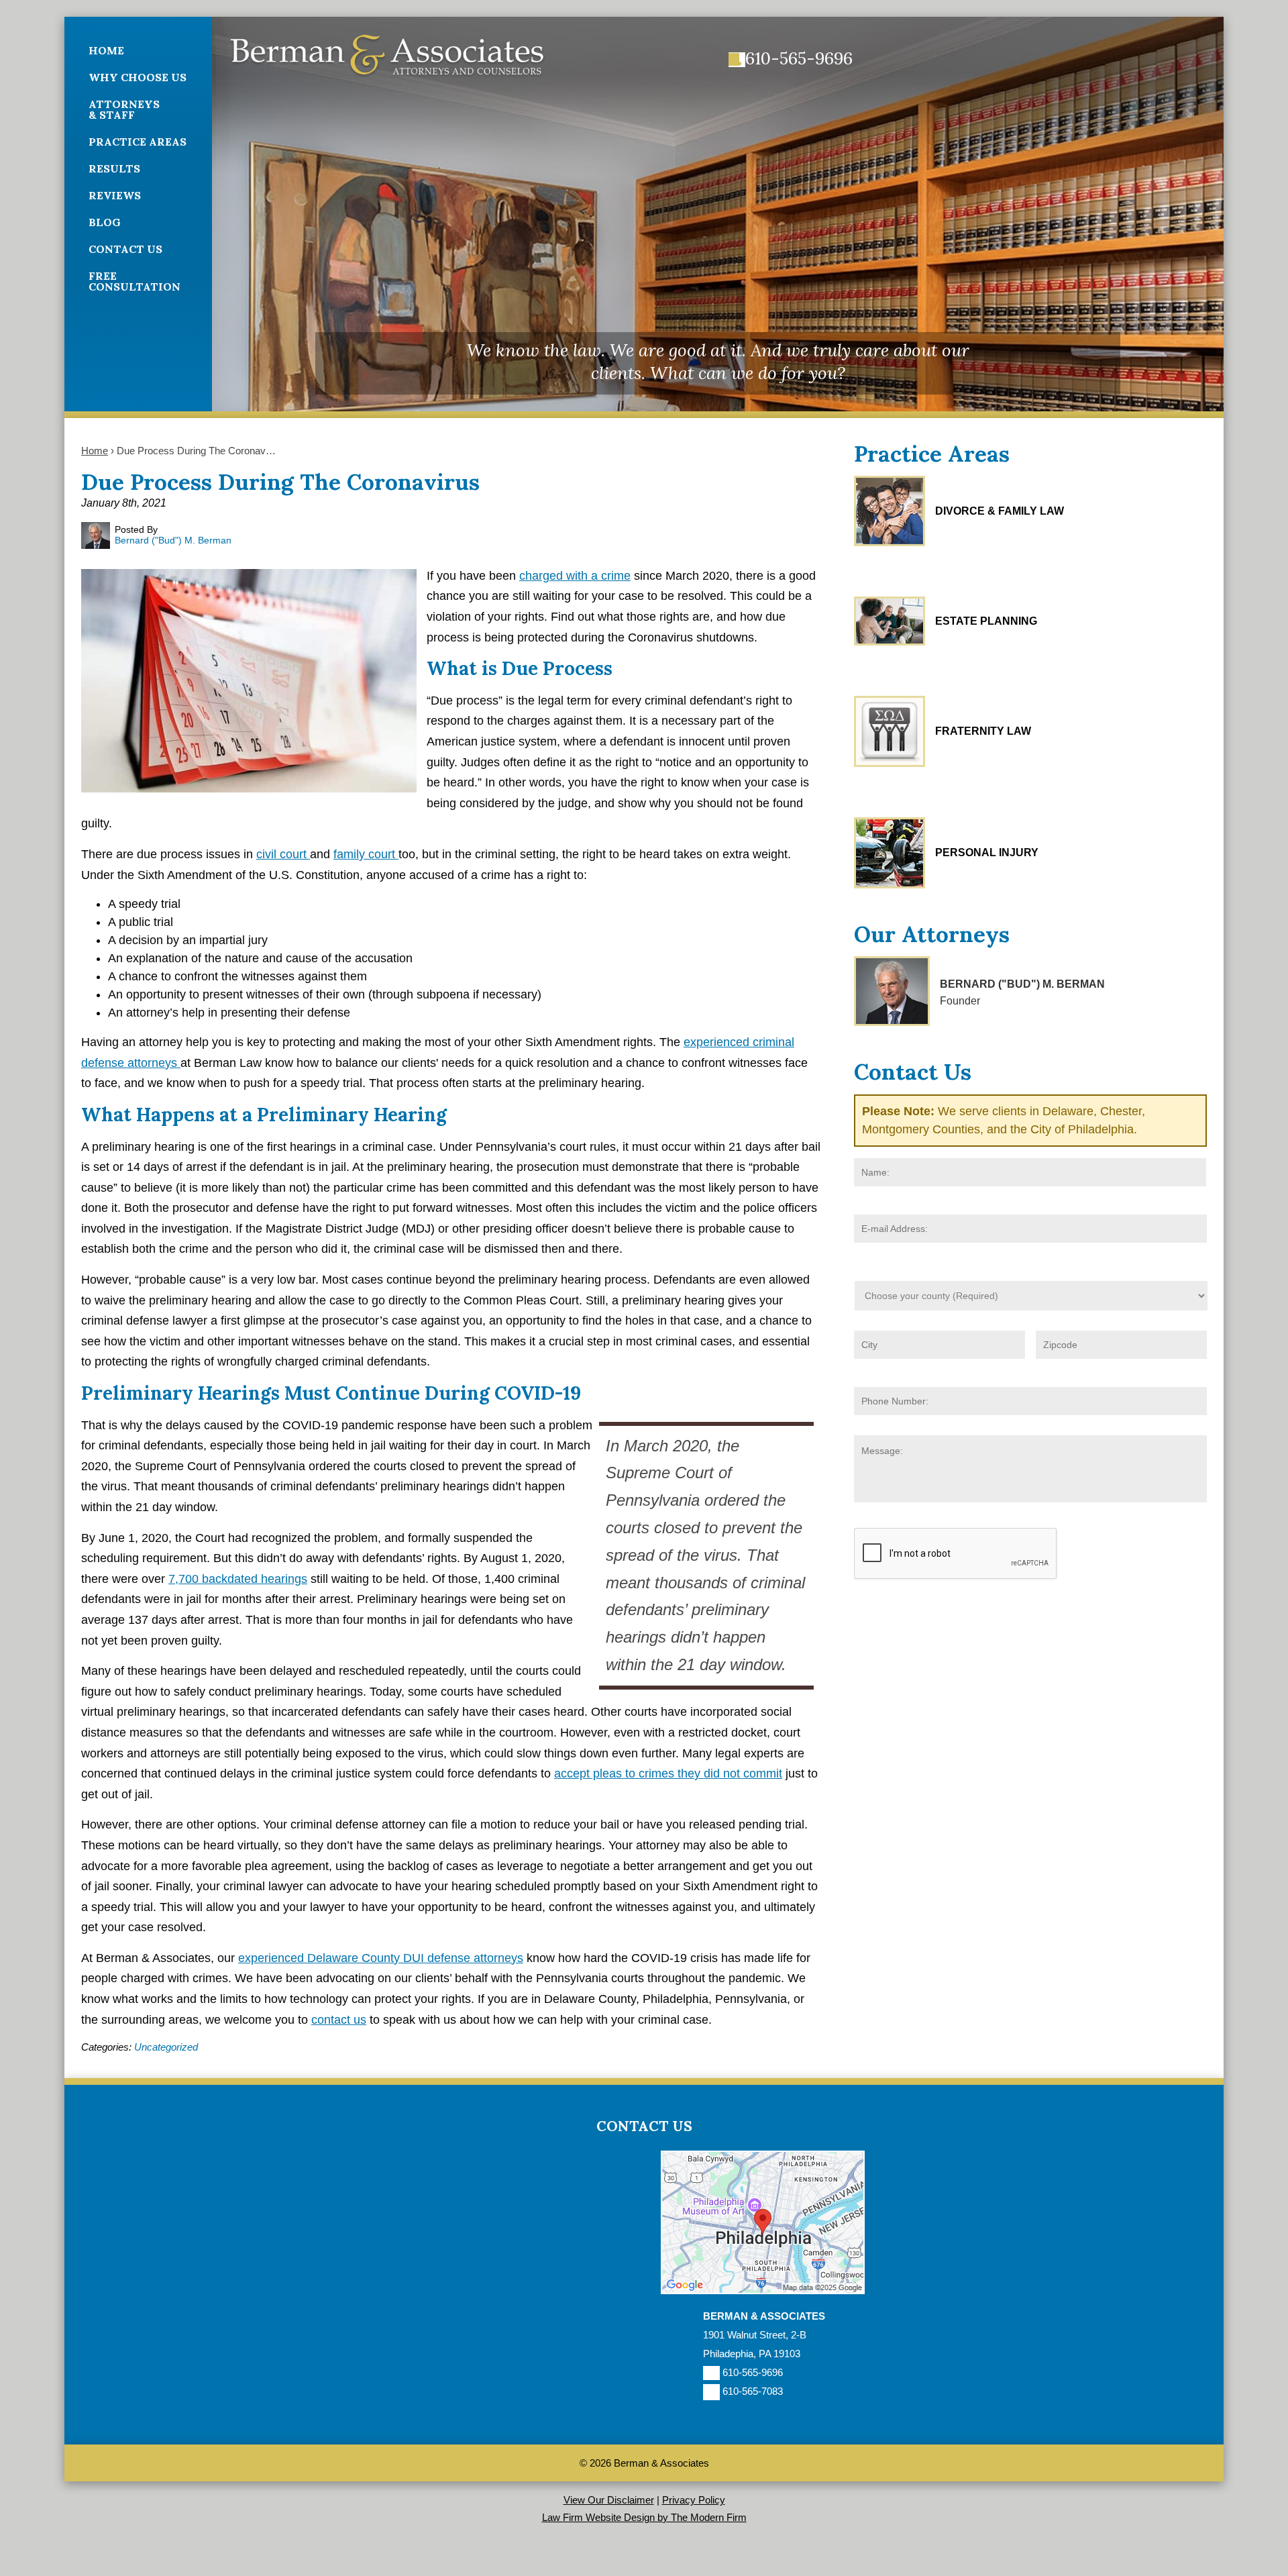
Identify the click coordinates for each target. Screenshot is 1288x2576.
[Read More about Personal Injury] (890, 853)
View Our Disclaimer (609, 2500)
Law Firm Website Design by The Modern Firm (644, 2517)
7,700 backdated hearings (238, 1579)
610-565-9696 (799, 58)
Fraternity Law (983, 731)
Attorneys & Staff (124, 109)
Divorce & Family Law (1000, 511)
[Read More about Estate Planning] (890, 621)
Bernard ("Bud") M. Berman (1022, 984)
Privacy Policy (694, 2500)
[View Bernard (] (892, 991)
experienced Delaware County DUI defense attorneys (381, 1958)
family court (366, 854)
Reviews (115, 195)
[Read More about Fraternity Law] (890, 731)
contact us (339, 2020)
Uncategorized (166, 2047)
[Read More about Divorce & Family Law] (890, 511)
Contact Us (125, 249)
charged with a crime (575, 576)
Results (114, 168)
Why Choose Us (138, 77)
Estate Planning (986, 621)
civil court (283, 854)
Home (106, 50)
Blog (105, 222)
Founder (960, 1001)
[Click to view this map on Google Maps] (763, 2290)
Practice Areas (138, 142)
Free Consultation (135, 281)
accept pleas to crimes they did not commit (668, 1773)
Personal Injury (987, 853)
